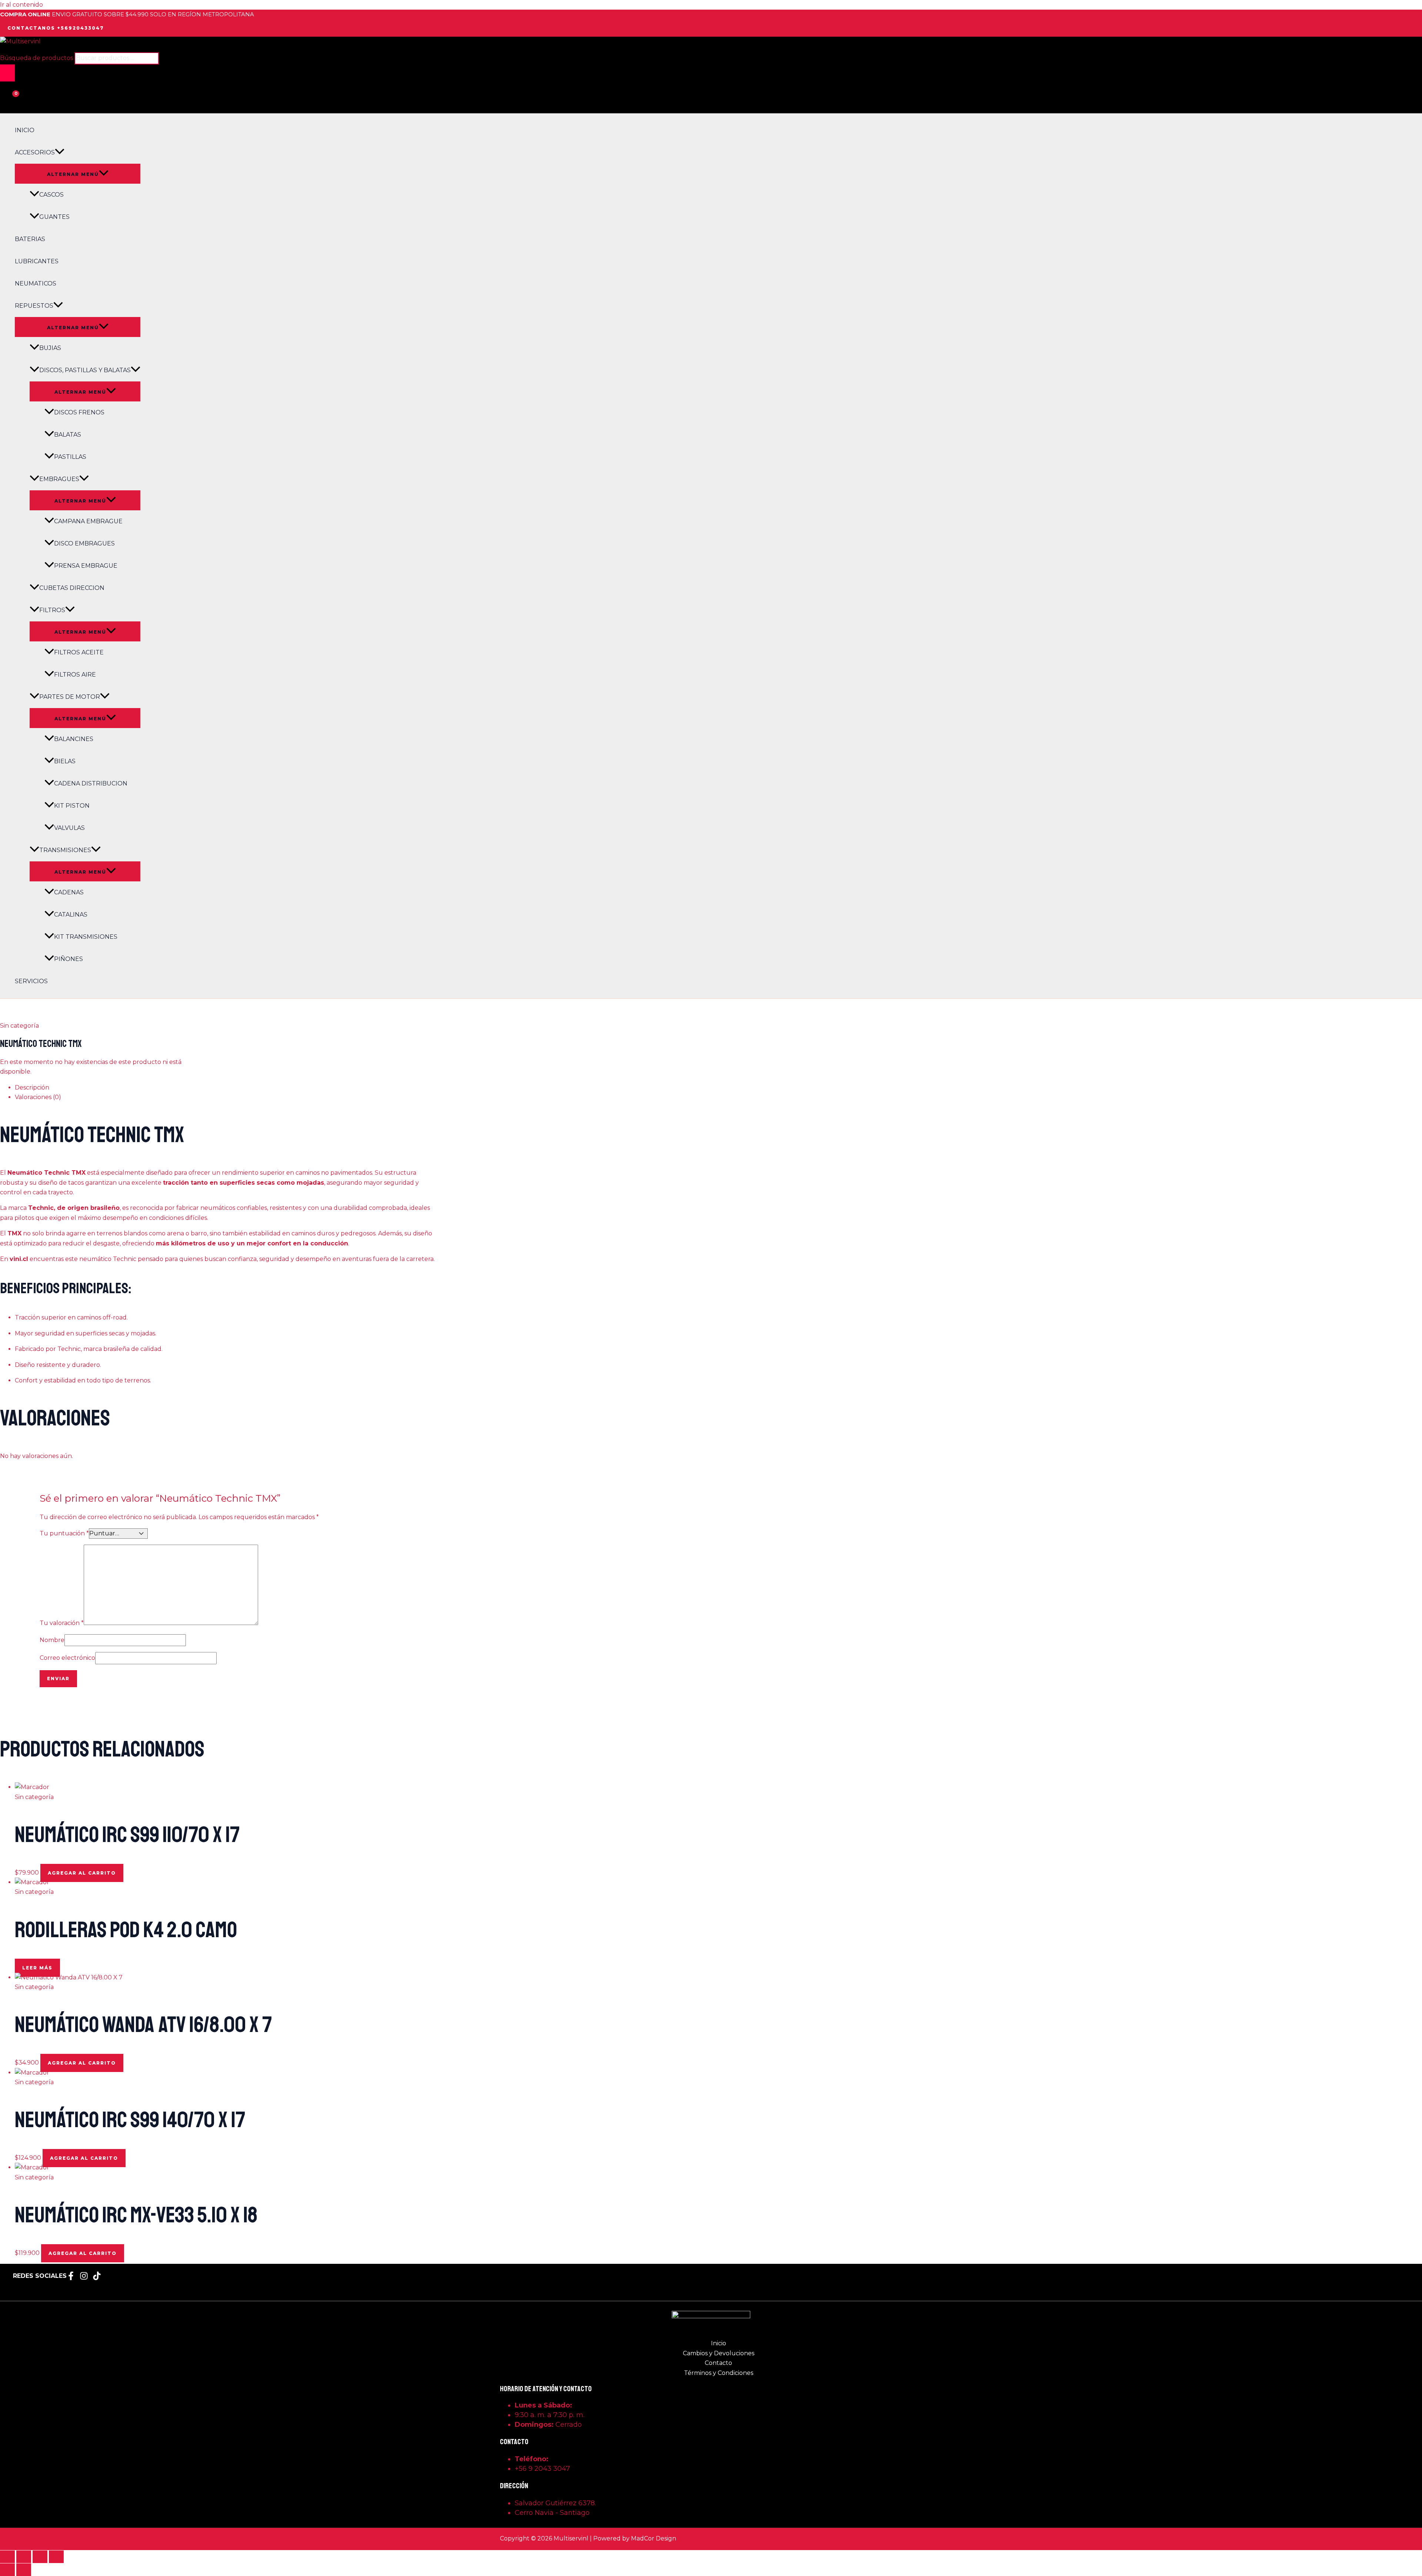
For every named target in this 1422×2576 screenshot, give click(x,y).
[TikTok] (97, 2278)
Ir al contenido (21, 5)
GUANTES (54, 217)
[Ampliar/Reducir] (7, 2557)
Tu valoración (62, 1623)
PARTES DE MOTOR (70, 697)
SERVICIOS (31, 981)
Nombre (52, 1640)
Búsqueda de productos (37, 58)
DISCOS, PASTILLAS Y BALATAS (85, 370)
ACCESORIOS (35, 152)
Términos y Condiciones (719, 2373)
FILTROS (52, 610)
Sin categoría (19, 1026)
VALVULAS (69, 828)
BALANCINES (74, 739)
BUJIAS (50, 348)
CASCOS (51, 195)
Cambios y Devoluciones (719, 2353)
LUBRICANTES (37, 261)
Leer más (37, 1968)
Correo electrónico (67, 1658)
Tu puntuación (64, 1533)
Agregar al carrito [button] (82, 1873)
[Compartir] (40, 2557)
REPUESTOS (34, 306)
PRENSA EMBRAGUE (86, 566)
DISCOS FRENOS (79, 412)
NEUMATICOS (36, 283)
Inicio (719, 2343)
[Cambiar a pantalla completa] (24, 2557)
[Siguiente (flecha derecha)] (24, 2570)
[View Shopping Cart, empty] (9, 100)
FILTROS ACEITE (79, 652)
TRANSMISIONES (65, 850)
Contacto (718, 2363)
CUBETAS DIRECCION (72, 588)
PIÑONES (69, 959)
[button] (56, 28)
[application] (60, 153)
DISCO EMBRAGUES (84, 543)
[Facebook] (71, 2278)
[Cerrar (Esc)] (56, 2557)
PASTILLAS (70, 457)
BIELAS (65, 761)
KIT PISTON (72, 806)
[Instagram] (84, 2278)
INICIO (25, 130)
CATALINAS (71, 915)
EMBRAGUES (59, 479)
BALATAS (68, 435)
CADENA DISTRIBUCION (91, 783)
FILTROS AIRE (75, 675)
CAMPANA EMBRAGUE (88, 521)
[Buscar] (7, 73)
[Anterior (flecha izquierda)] (7, 2570)
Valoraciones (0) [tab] (38, 1097)
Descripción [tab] (32, 1087)
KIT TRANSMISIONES (86, 937)
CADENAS (69, 892)
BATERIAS (30, 239)
